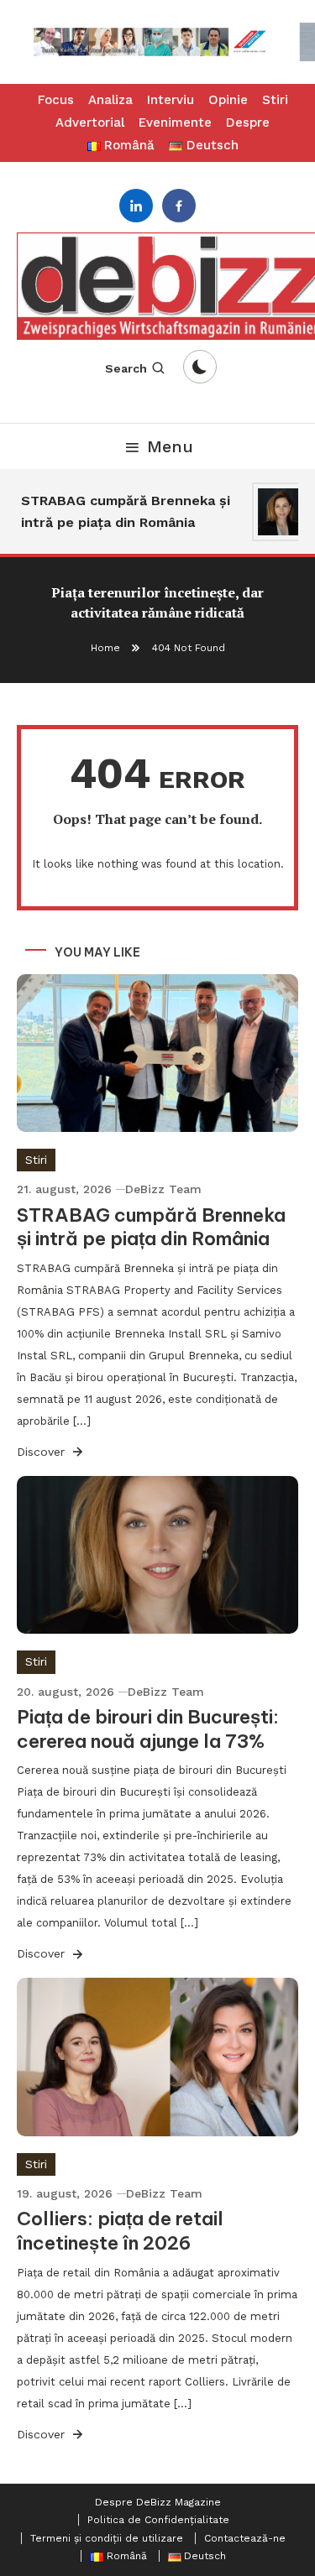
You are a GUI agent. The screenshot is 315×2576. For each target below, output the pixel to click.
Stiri (275, 100)
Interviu (171, 100)
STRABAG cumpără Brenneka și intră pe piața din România (121, 511)
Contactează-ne (245, 2538)
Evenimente (175, 123)
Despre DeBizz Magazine (158, 2502)
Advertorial (90, 123)
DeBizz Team (163, 1189)
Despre (248, 123)
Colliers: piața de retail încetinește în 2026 (120, 2231)
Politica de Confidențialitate (158, 2520)
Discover (43, 1452)
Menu (170, 446)
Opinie (228, 100)
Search (126, 368)
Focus (56, 100)
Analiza (110, 100)
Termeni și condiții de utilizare (107, 2538)
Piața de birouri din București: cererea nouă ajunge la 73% (148, 1729)
